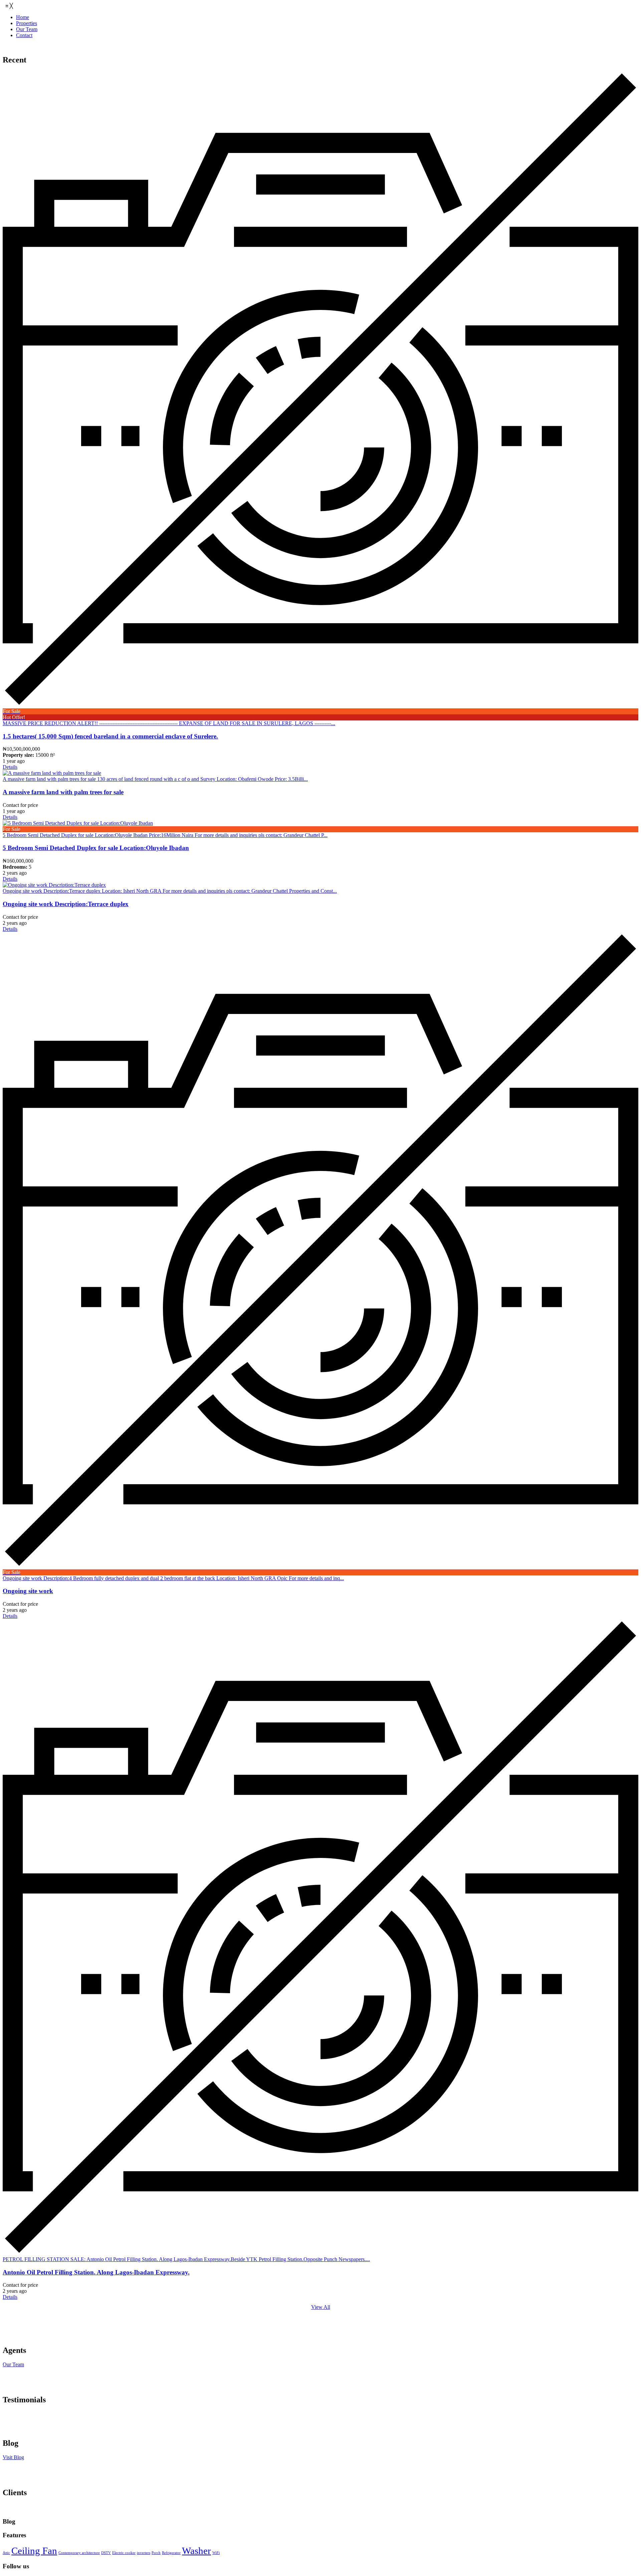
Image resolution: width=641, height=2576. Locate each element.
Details (10, 767)
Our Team (13, 2364)
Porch (156, 2553)
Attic (6, 2553)
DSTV (106, 2553)
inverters (144, 2553)
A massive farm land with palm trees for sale (63, 792)
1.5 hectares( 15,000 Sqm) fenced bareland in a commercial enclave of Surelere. (110, 736)
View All (321, 2307)
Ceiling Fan (34, 2551)
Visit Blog (13, 2457)
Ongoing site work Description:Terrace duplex (66, 904)
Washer (196, 2551)
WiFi (216, 2553)
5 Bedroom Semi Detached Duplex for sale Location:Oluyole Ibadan (96, 848)
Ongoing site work (28, 1591)
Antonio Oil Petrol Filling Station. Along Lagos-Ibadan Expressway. (96, 2272)
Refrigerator (171, 2553)
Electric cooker (124, 2553)
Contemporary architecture (79, 2553)
